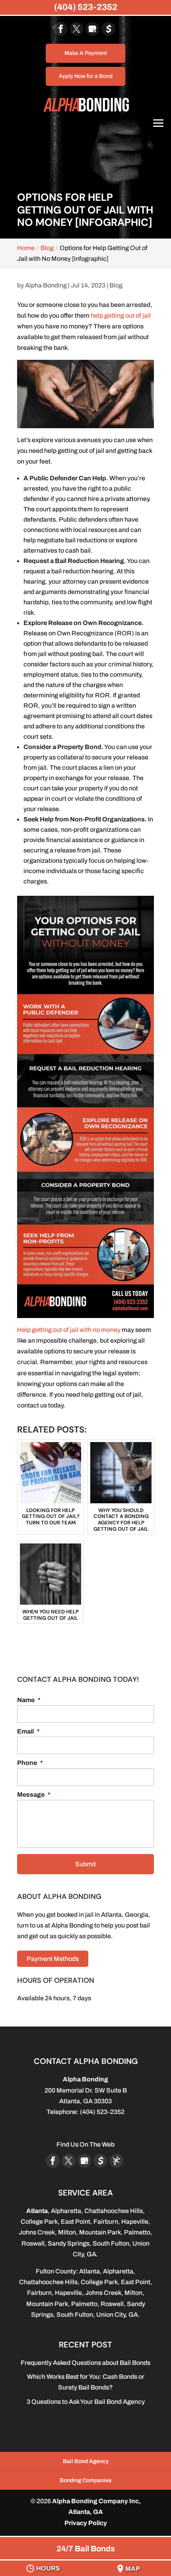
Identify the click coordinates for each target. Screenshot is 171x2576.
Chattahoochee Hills (114, 2211)
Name (29, 1700)
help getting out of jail (121, 315)
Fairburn (106, 2222)
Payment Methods (53, 1959)
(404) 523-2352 (86, 7)
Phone (30, 1763)
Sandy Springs (69, 2243)
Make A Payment (86, 53)
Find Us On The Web (85, 2144)
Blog (116, 285)
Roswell (33, 2243)
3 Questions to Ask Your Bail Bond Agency (86, 2402)
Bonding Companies (86, 2480)
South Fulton (111, 2243)
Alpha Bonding (46, 285)
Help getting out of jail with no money (69, 1330)
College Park (39, 2222)
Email (28, 1731)
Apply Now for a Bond (86, 76)
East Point (76, 2222)
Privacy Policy (86, 2523)
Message (34, 1795)
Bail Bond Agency (86, 2461)
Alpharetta (66, 2211)
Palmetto (137, 2232)
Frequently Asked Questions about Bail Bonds (85, 2363)
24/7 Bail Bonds (86, 2549)
